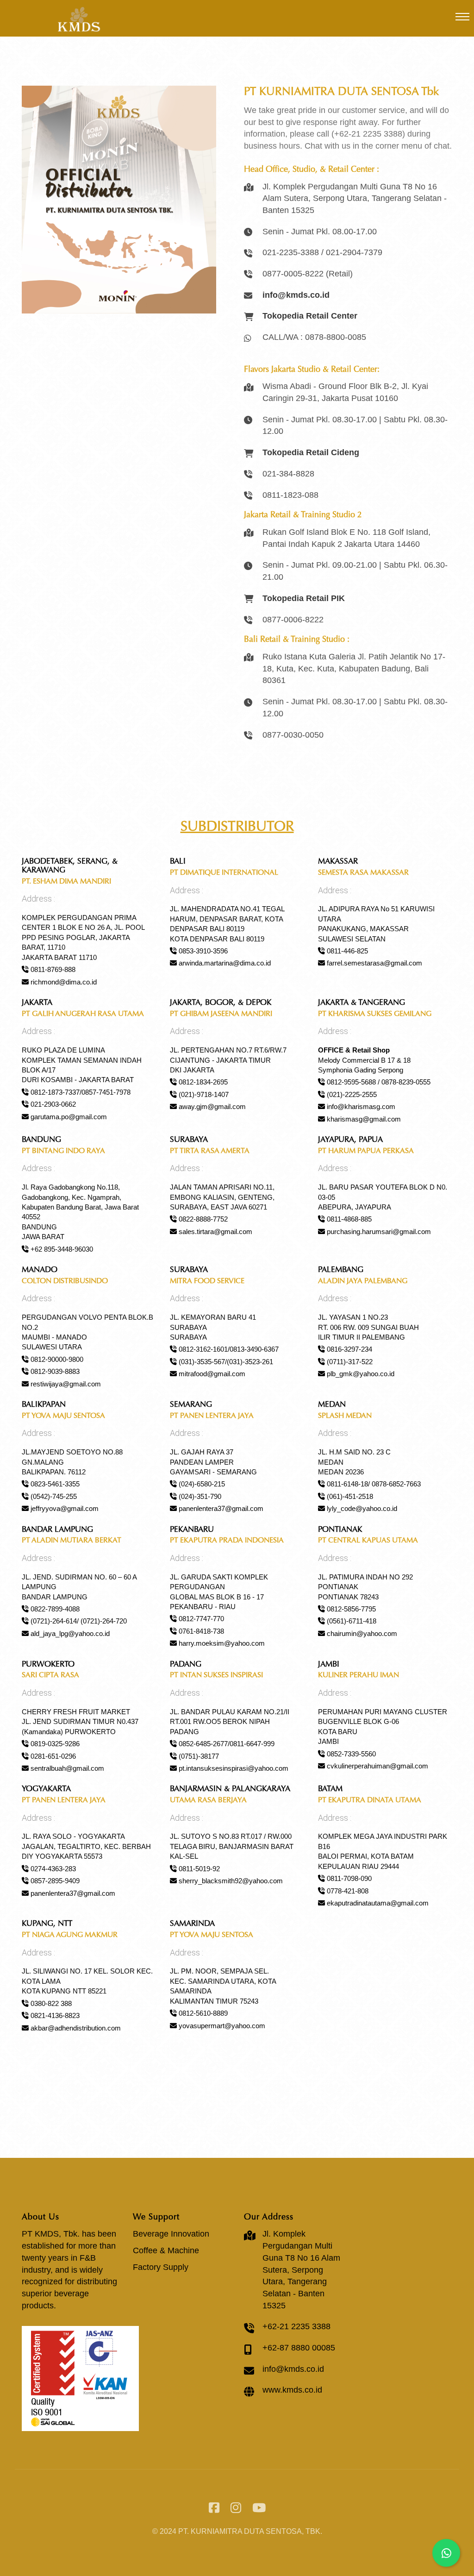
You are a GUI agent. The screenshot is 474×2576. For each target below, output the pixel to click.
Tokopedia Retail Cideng (311, 452)
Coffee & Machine (166, 2250)
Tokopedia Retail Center (310, 316)
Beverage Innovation (171, 2234)
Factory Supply (161, 2267)
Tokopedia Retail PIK (304, 598)
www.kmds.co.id (292, 2390)
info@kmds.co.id (293, 2369)
